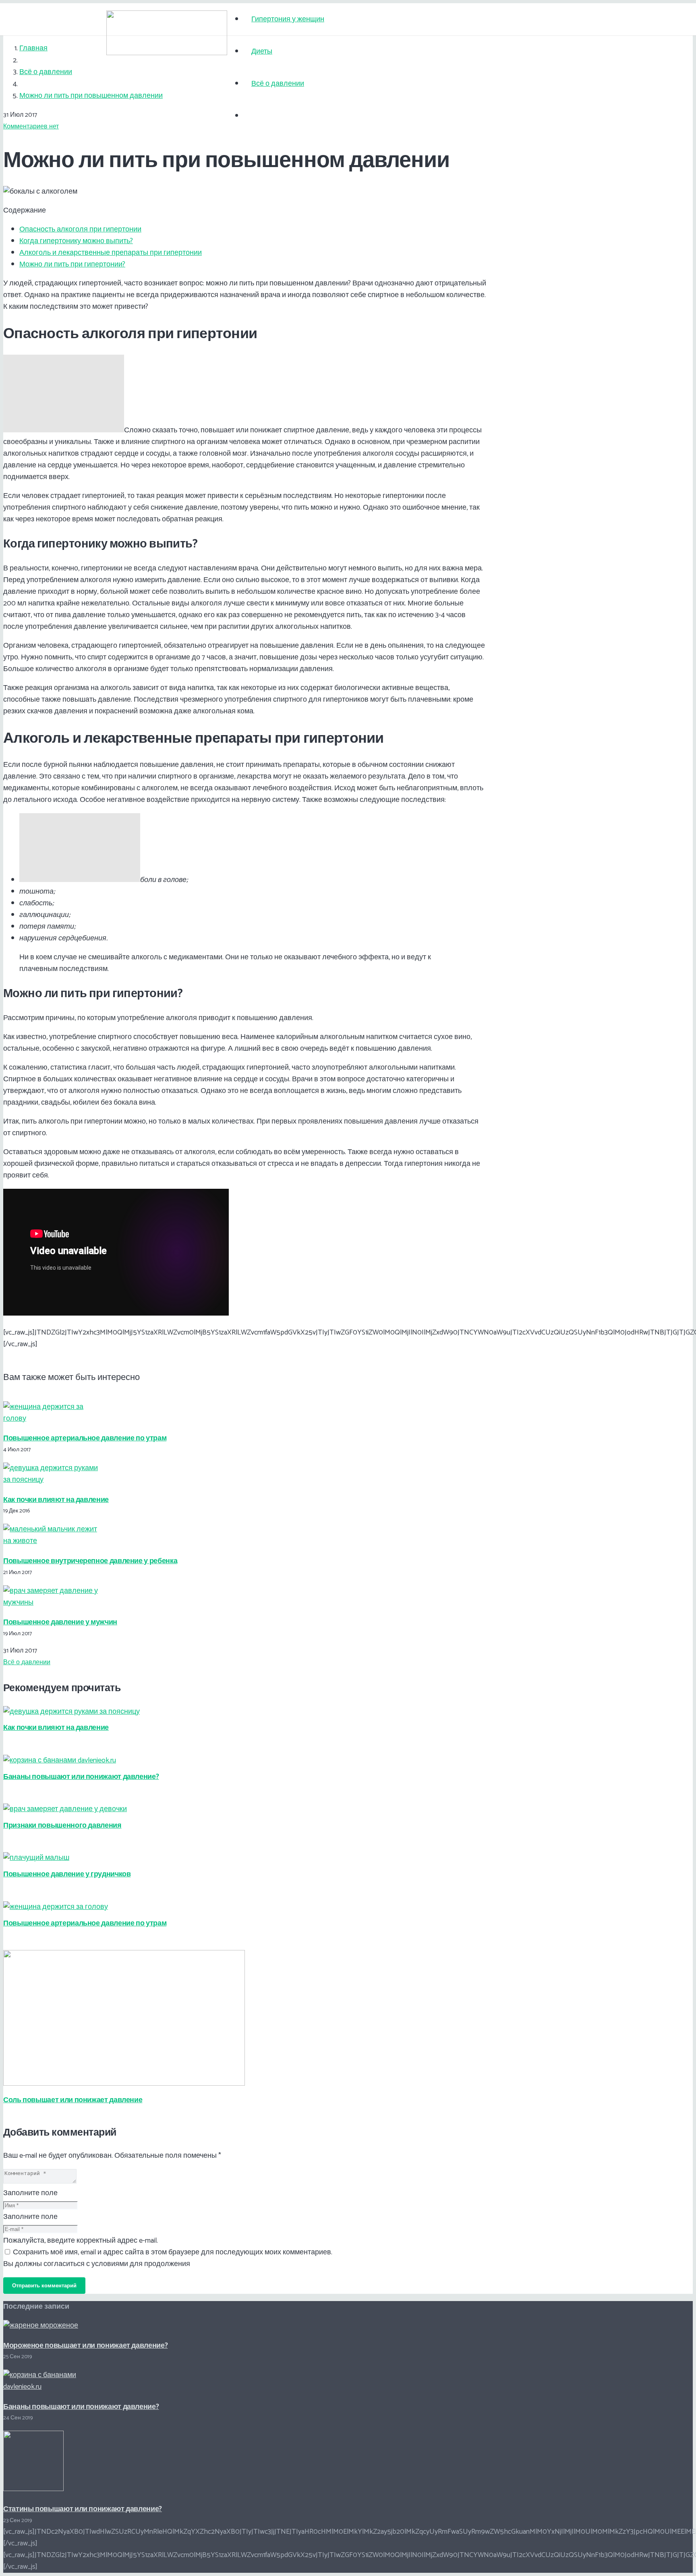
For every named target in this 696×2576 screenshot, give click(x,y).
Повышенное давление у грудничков (67, 1874)
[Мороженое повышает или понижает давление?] (41, 2326)
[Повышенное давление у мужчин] (52, 1603)
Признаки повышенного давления (62, 1826)
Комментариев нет (31, 127)
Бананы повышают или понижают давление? (81, 1777)
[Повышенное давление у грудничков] (36, 1858)
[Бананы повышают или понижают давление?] (60, 1760)
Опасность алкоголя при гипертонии (80, 229)
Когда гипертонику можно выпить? (76, 241)
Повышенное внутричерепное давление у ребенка (90, 1561)
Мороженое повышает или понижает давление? (85, 2346)
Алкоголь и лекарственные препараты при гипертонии (111, 253)
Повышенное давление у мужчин (60, 1622)
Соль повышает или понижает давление (73, 2100)
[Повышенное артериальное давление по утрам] (52, 1419)
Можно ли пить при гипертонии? (72, 264)
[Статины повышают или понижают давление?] (33, 2489)
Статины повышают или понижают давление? (83, 2509)
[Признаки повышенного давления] (65, 1809)
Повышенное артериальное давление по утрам (85, 1438)
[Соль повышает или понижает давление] (124, 2084)
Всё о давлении (27, 1662)
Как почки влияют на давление (56, 1500)
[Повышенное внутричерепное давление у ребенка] (52, 1541)
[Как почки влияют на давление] (52, 1480)
